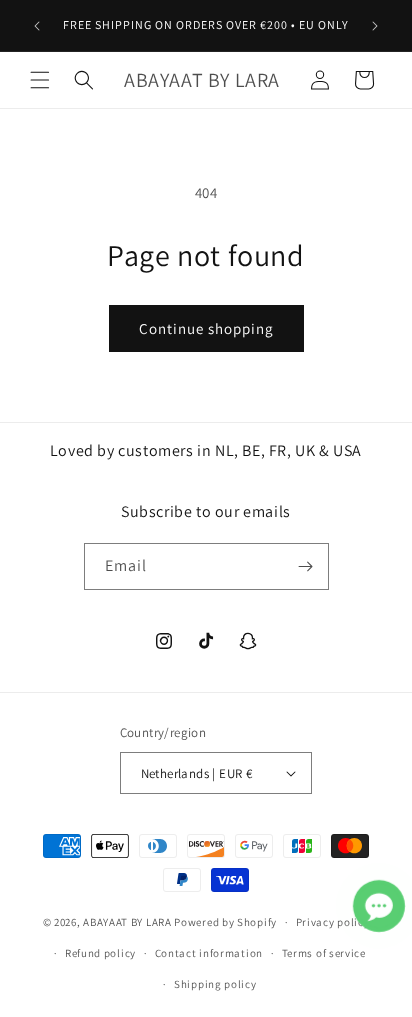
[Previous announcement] (37, 26)
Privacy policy (333, 922)
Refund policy (100, 953)
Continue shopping (206, 328)
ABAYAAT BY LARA (127, 922)
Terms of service (324, 953)
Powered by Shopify (225, 922)
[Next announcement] (375, 26)
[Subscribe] (306, 566)
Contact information (209, 953)
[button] (40, 80)
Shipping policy (215, 984)
